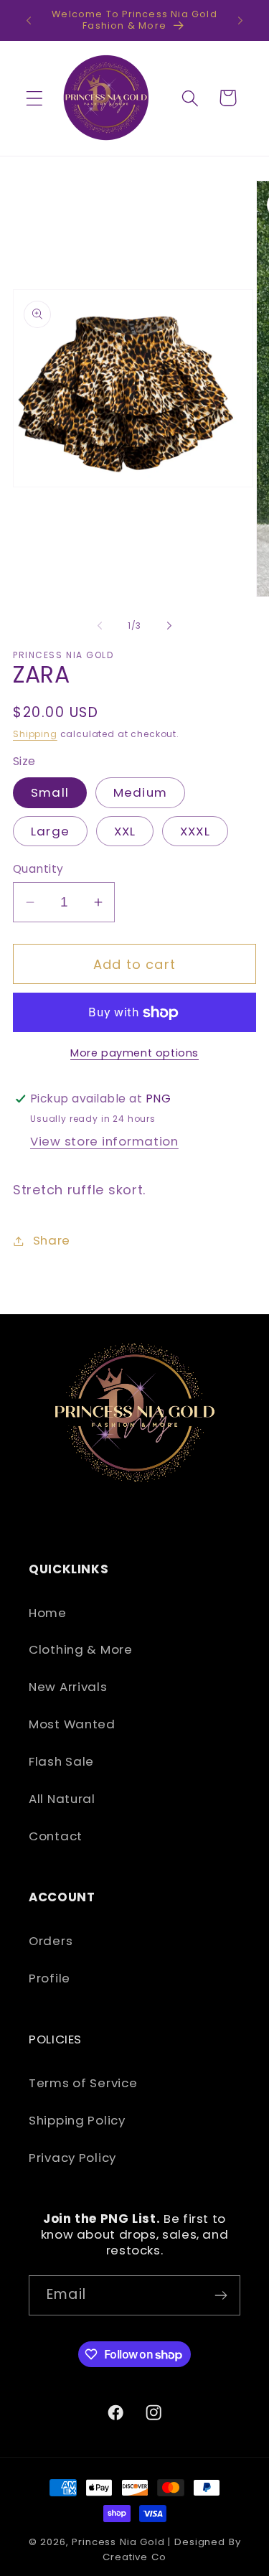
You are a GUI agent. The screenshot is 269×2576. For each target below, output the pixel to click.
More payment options (134, 1053)
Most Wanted (72, 1724)
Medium (140, 792)
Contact (56, 1836)
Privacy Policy (72, 2158)
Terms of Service (83, 2083)
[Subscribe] (221, 2295)
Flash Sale (61, 1761)
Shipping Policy (77, 2120)
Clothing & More (81, 1649)
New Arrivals (68, 1687)
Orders (51, 1941)
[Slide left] (100, 626)
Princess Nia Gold (118, 2542)
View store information (104, 1141)
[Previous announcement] (29, 20)
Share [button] (52, 1240)
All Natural (62, 1799)
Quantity (38, 869)
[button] (35, 98)
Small (50, 792)
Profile (49, 1978)
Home (48, 1613)
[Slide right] (169, 626)
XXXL (195, 831)
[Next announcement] (240, 20)
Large (50, 831)
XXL (125, 831)
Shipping (35, 734)
